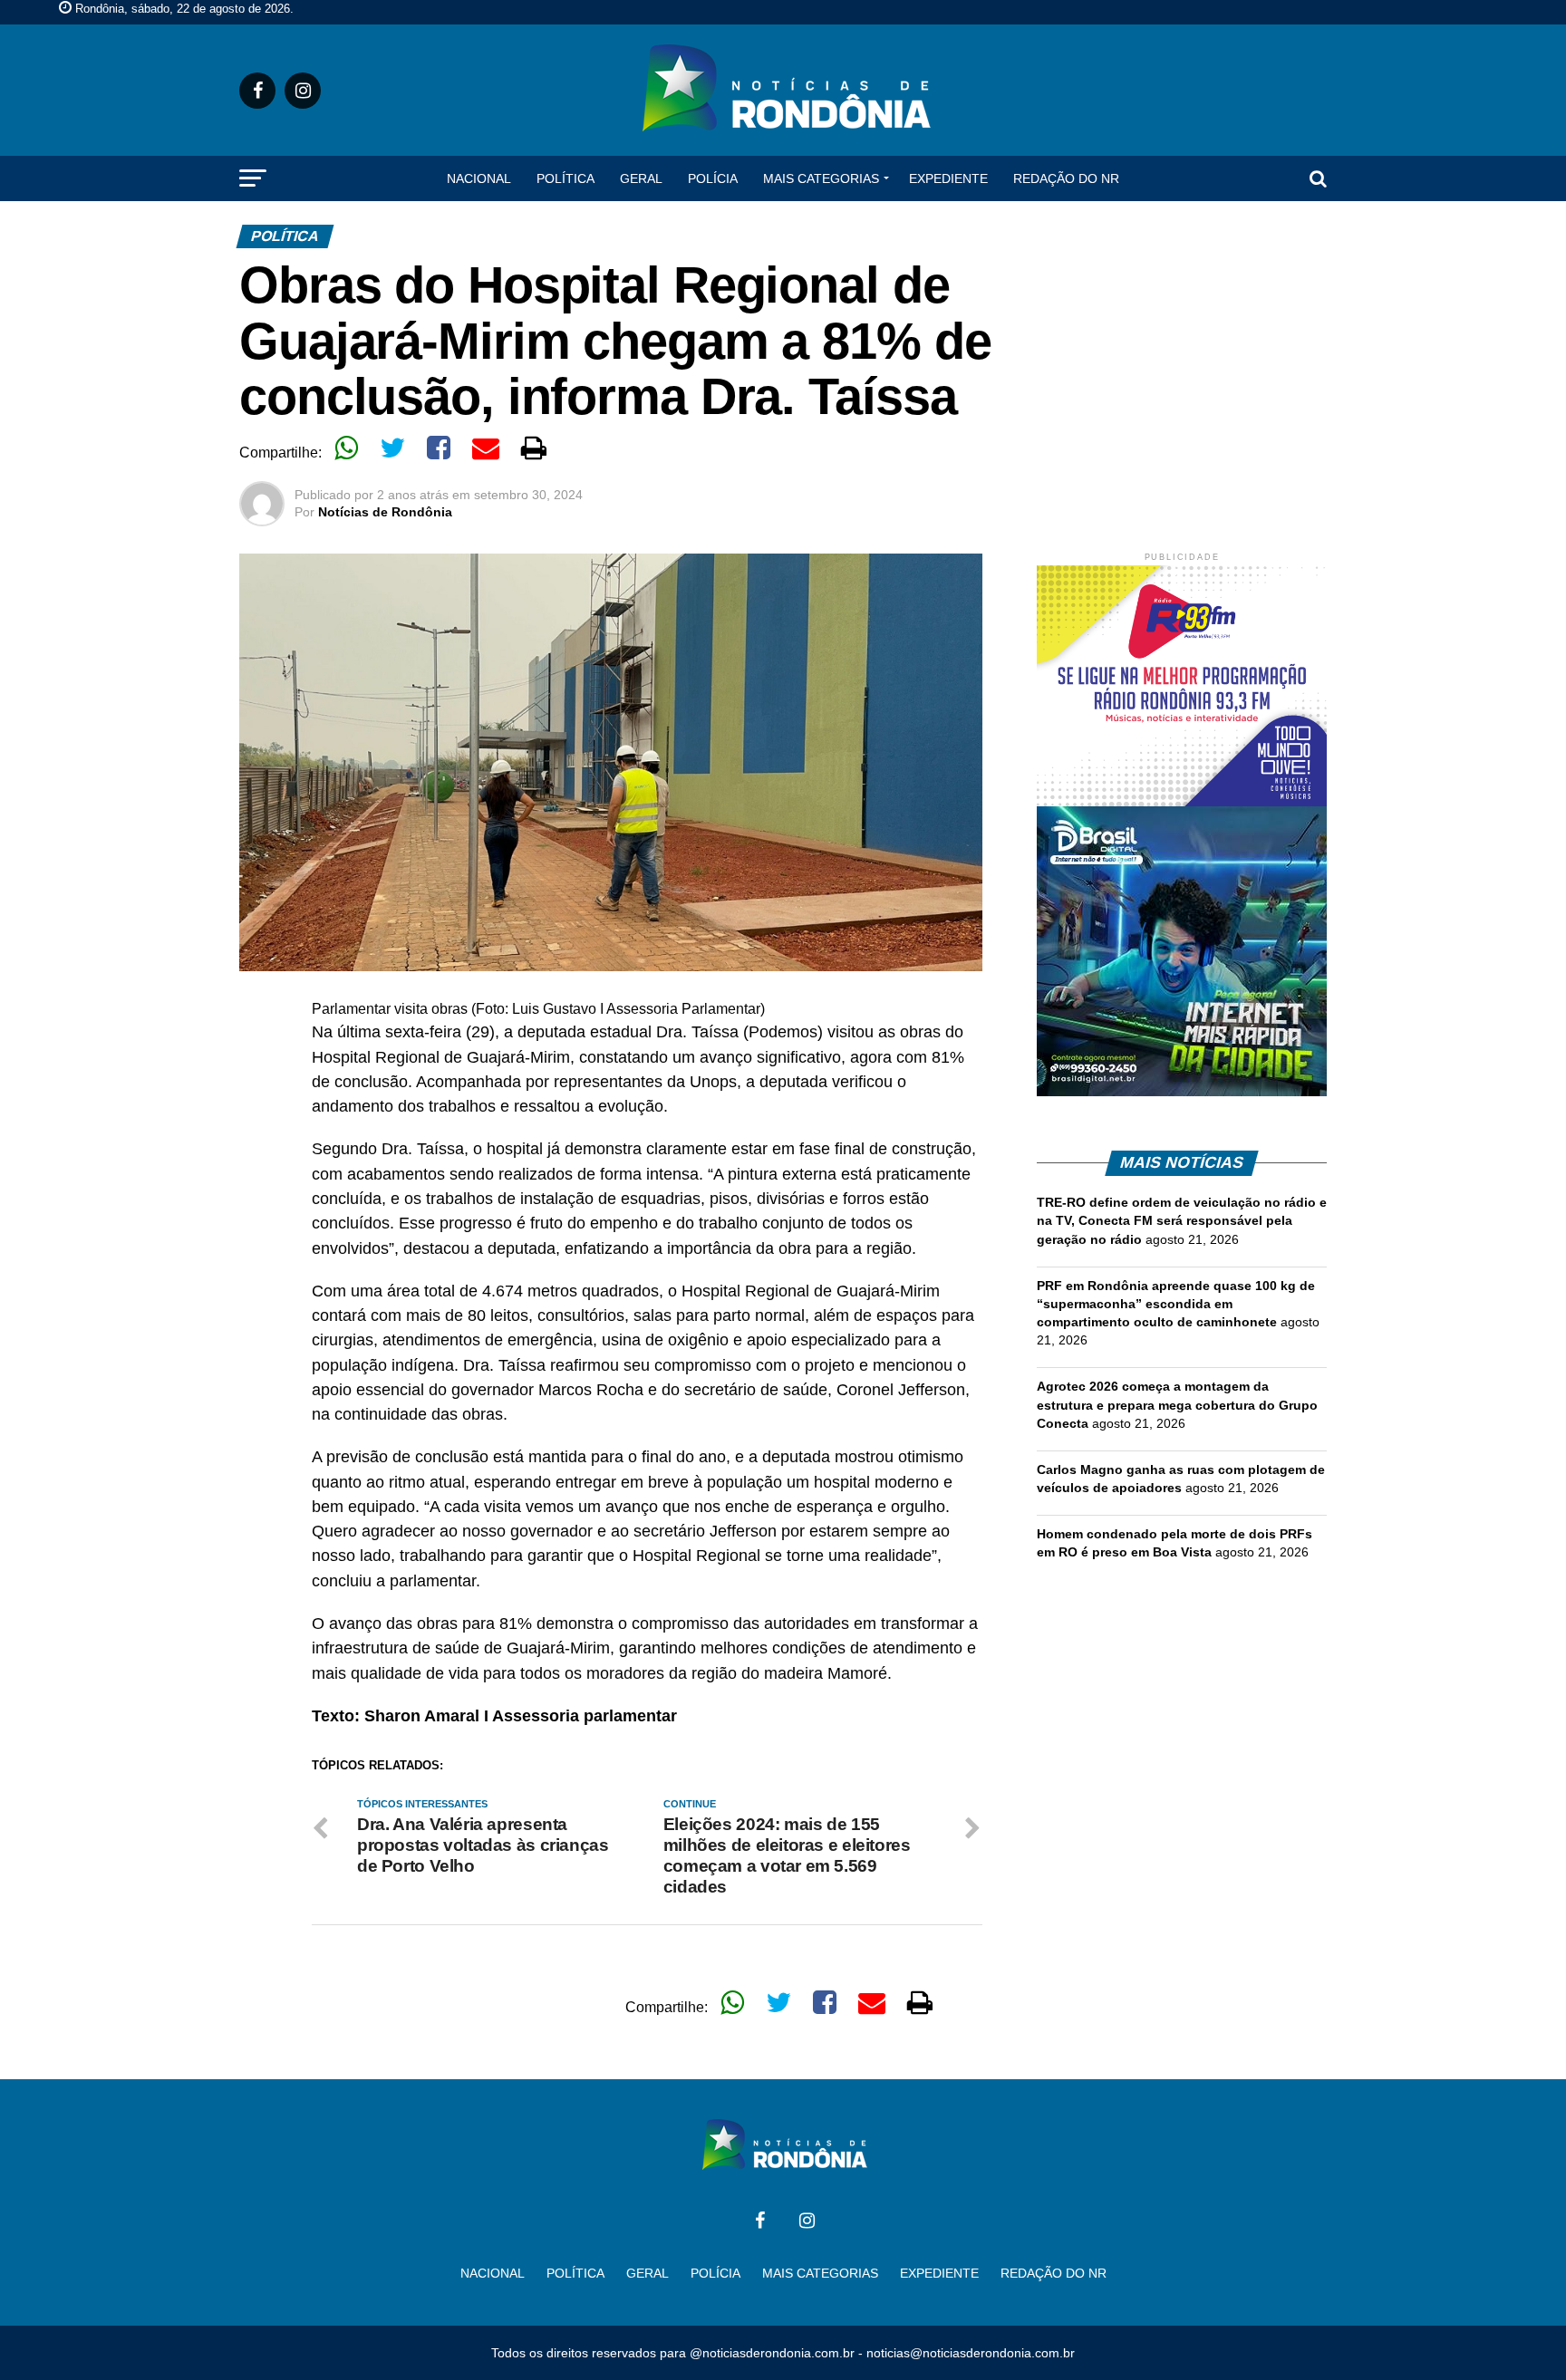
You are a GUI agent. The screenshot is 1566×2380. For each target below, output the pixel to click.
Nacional (479, 178)
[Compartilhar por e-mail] (486, 448)
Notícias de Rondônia (385, 512)
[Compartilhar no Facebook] (439, 448)
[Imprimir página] (534, 448)
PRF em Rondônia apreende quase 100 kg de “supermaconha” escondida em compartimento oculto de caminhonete (1176, 1304)
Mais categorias (821, 178)
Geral (641, 178)
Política (565, 178)
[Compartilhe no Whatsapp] (346, 448)
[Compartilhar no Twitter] (392, 448)
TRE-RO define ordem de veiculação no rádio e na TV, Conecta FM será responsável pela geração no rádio (1182, 1220)
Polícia (713, 178)
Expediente (948, 178)
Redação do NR (1066, 178)
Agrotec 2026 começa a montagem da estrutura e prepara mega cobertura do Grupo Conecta (1177, 1404)
